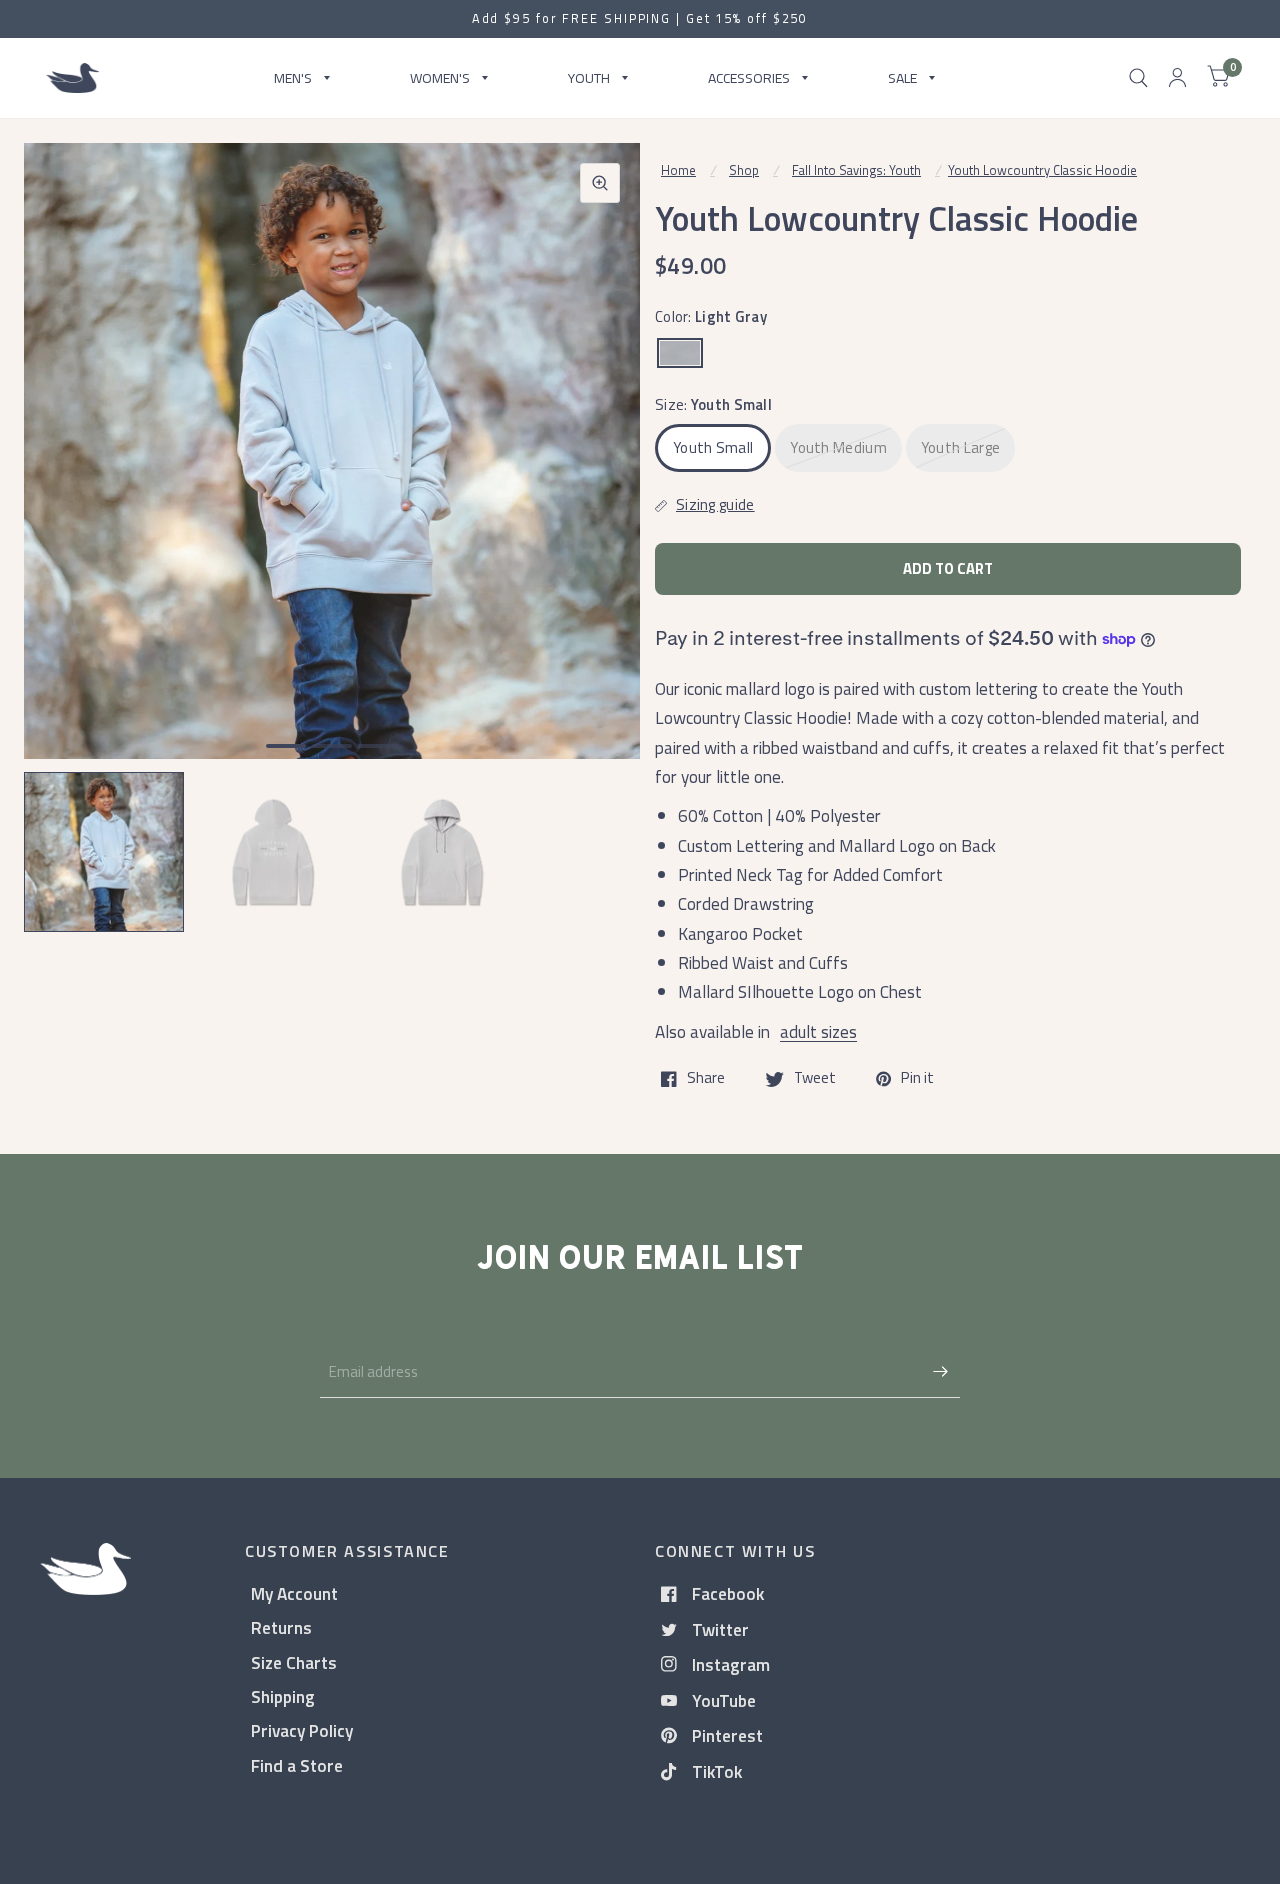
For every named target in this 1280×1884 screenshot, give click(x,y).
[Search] (1138, 78)
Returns (281, 1627)
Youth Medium (838, 447)
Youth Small (713, 447)
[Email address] (940, 1372)
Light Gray (680, 353)
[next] (599, 528)
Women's (440, 77)
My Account (294, 1593)
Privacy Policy (302, 1730)
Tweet (815, 1079)
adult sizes (818, 1031)
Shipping (283, 1696)
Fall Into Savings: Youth (856, 170)
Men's (293, 77)
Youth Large (960, 447)
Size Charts (294, 1662)
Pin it (917, 1079)
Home (678, 170)
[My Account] (1177, 78)
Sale (902, 77)
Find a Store (297, 1765)
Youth (589, 77)
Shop (744, 170)
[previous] (65, 528)
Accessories (749, 77)
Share (706, 1079)
